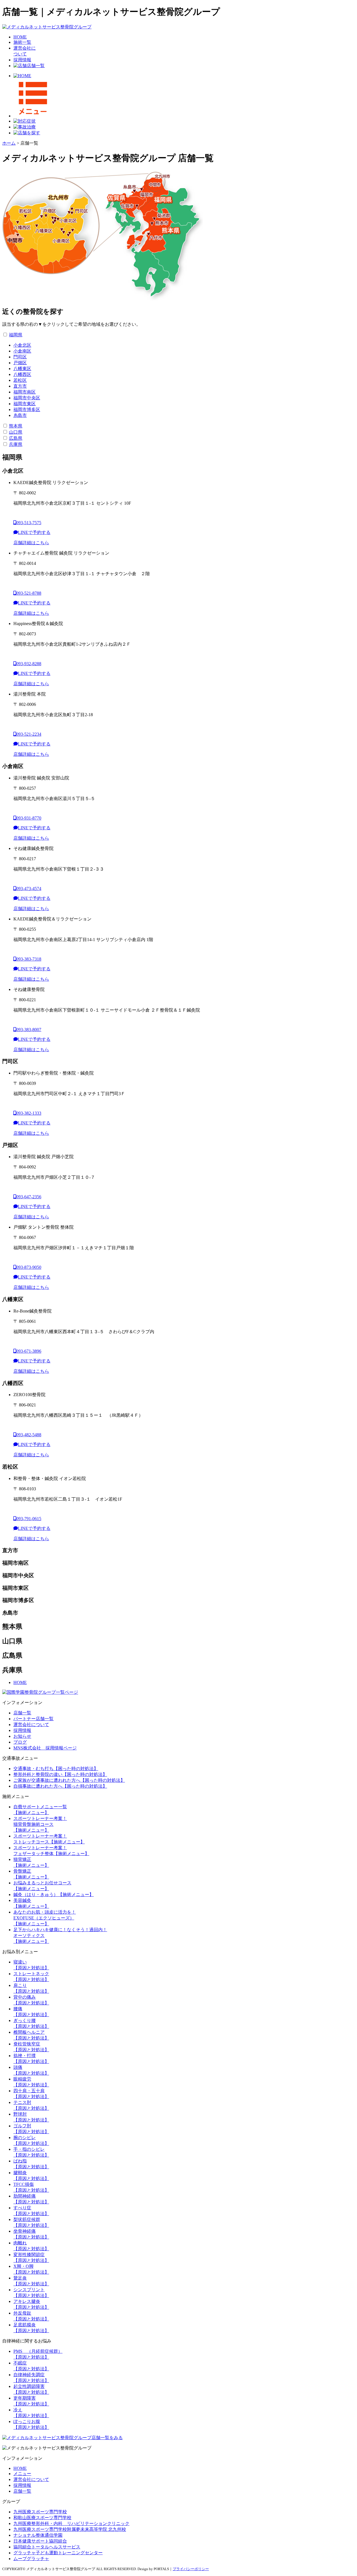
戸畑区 (20, 363)
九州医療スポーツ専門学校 (40, 2512)
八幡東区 (22, 369)
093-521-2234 (29, 734)
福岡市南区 (25, 392)
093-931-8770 (29, 818)
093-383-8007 (29, 1030)
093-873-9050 (29, 1267)
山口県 (16, 432)
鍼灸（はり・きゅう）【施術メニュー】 (54, 1895)
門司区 (20, 357)
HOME (20, 37)
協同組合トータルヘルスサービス (47, 2547)
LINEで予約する (34, 532)
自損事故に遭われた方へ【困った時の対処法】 (60, 1786)
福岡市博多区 (27, 410)
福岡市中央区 (27, 398)
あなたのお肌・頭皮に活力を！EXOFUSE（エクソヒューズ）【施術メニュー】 (45, 1918)
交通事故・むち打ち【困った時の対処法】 (56, 1769)
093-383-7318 (29, 959)
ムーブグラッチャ (31, 2559)
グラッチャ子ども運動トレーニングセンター (58, 2553)
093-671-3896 (29, 1351)
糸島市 (20, 415)
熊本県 (16, 426)
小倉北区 (22, 345)
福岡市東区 (25, 404)
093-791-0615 (29, 1519)
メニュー (22, 2474)
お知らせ (22, 1736)
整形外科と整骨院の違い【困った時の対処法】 (60, 1774)
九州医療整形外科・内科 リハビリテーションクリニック (71, 2523)
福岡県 (16, 335)
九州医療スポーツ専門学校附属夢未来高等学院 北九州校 (70, 2529)
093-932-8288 (29, 664)
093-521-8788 (29, 593)
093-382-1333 (29, 1113)
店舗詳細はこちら (31, 543)
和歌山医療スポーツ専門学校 (42, 2518)
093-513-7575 (29, 523)
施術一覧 (22, 42)
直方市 (20, 386)
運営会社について (31, 1725)
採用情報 (22, 60)
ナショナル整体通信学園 (38, 2535)
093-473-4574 (29, 889)
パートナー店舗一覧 (33, 1719)
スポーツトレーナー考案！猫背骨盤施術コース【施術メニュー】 (40, 1824)
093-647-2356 (29, 1197)
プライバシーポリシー (191, 2569)
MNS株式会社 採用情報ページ (45, 1748)
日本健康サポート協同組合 (40, 2541)
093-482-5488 (29, 1435)
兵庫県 (16, 444)
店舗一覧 (36, 66)
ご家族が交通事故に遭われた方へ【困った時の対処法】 (69, 1780)
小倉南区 (22, 351)
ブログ (20, 1742)
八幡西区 (22, 374)
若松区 (20, 380)
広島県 (16, 438)
